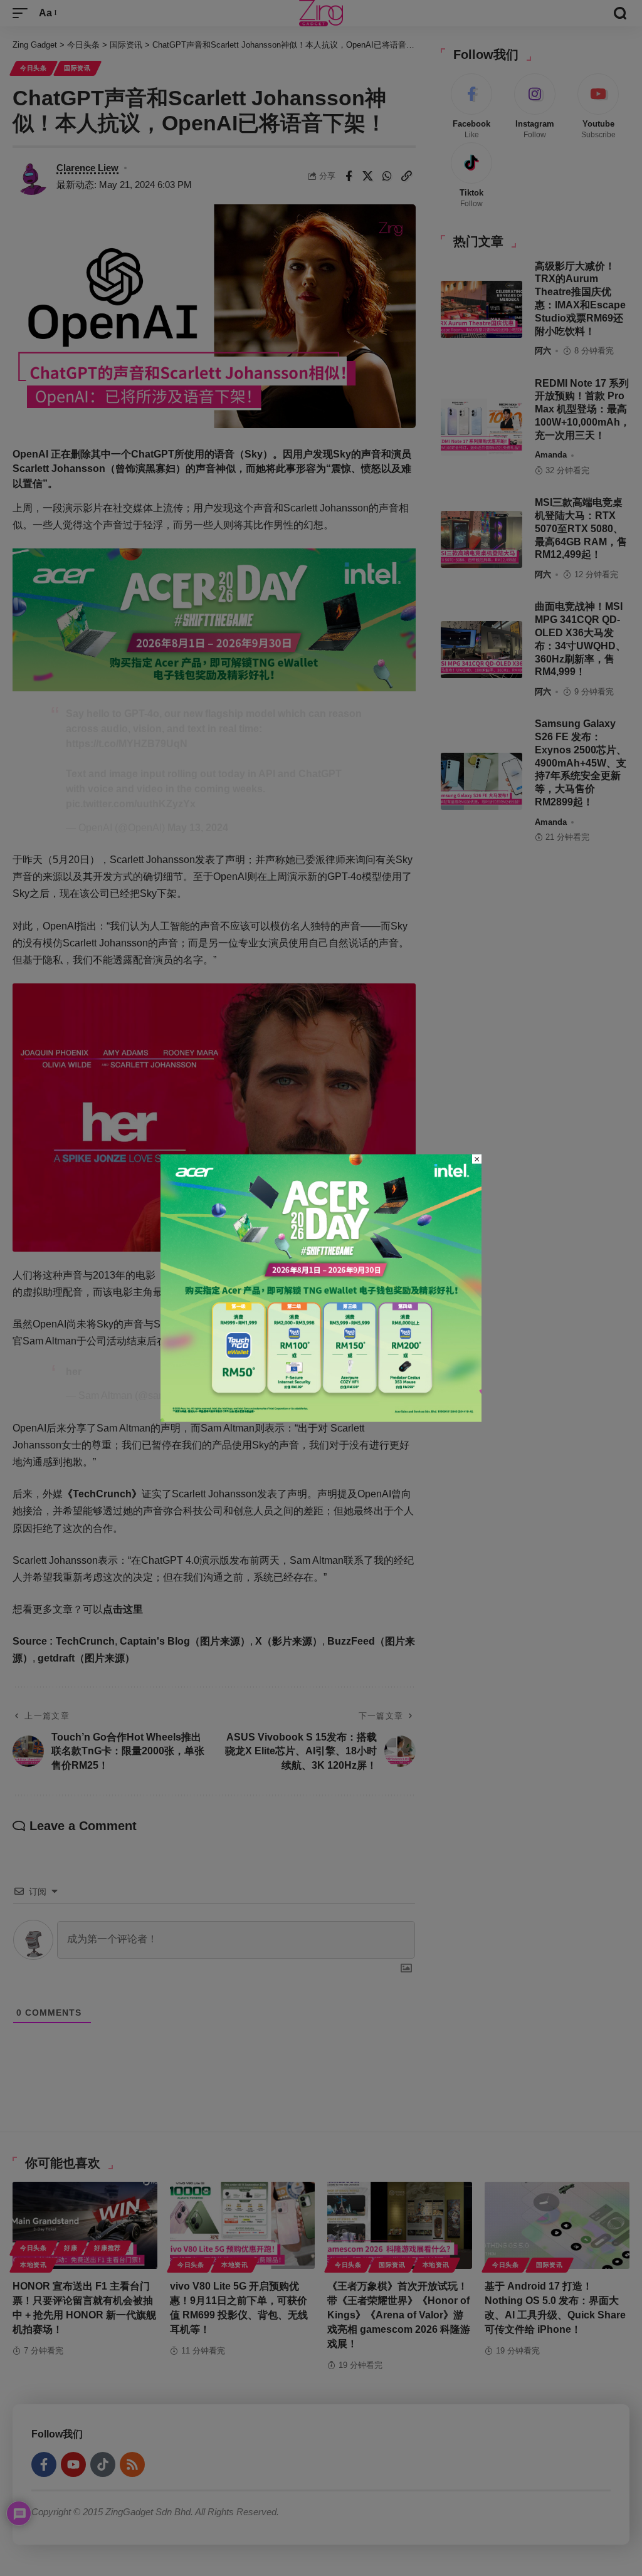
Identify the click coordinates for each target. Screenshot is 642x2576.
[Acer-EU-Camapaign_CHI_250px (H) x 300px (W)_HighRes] (321, 1287)
